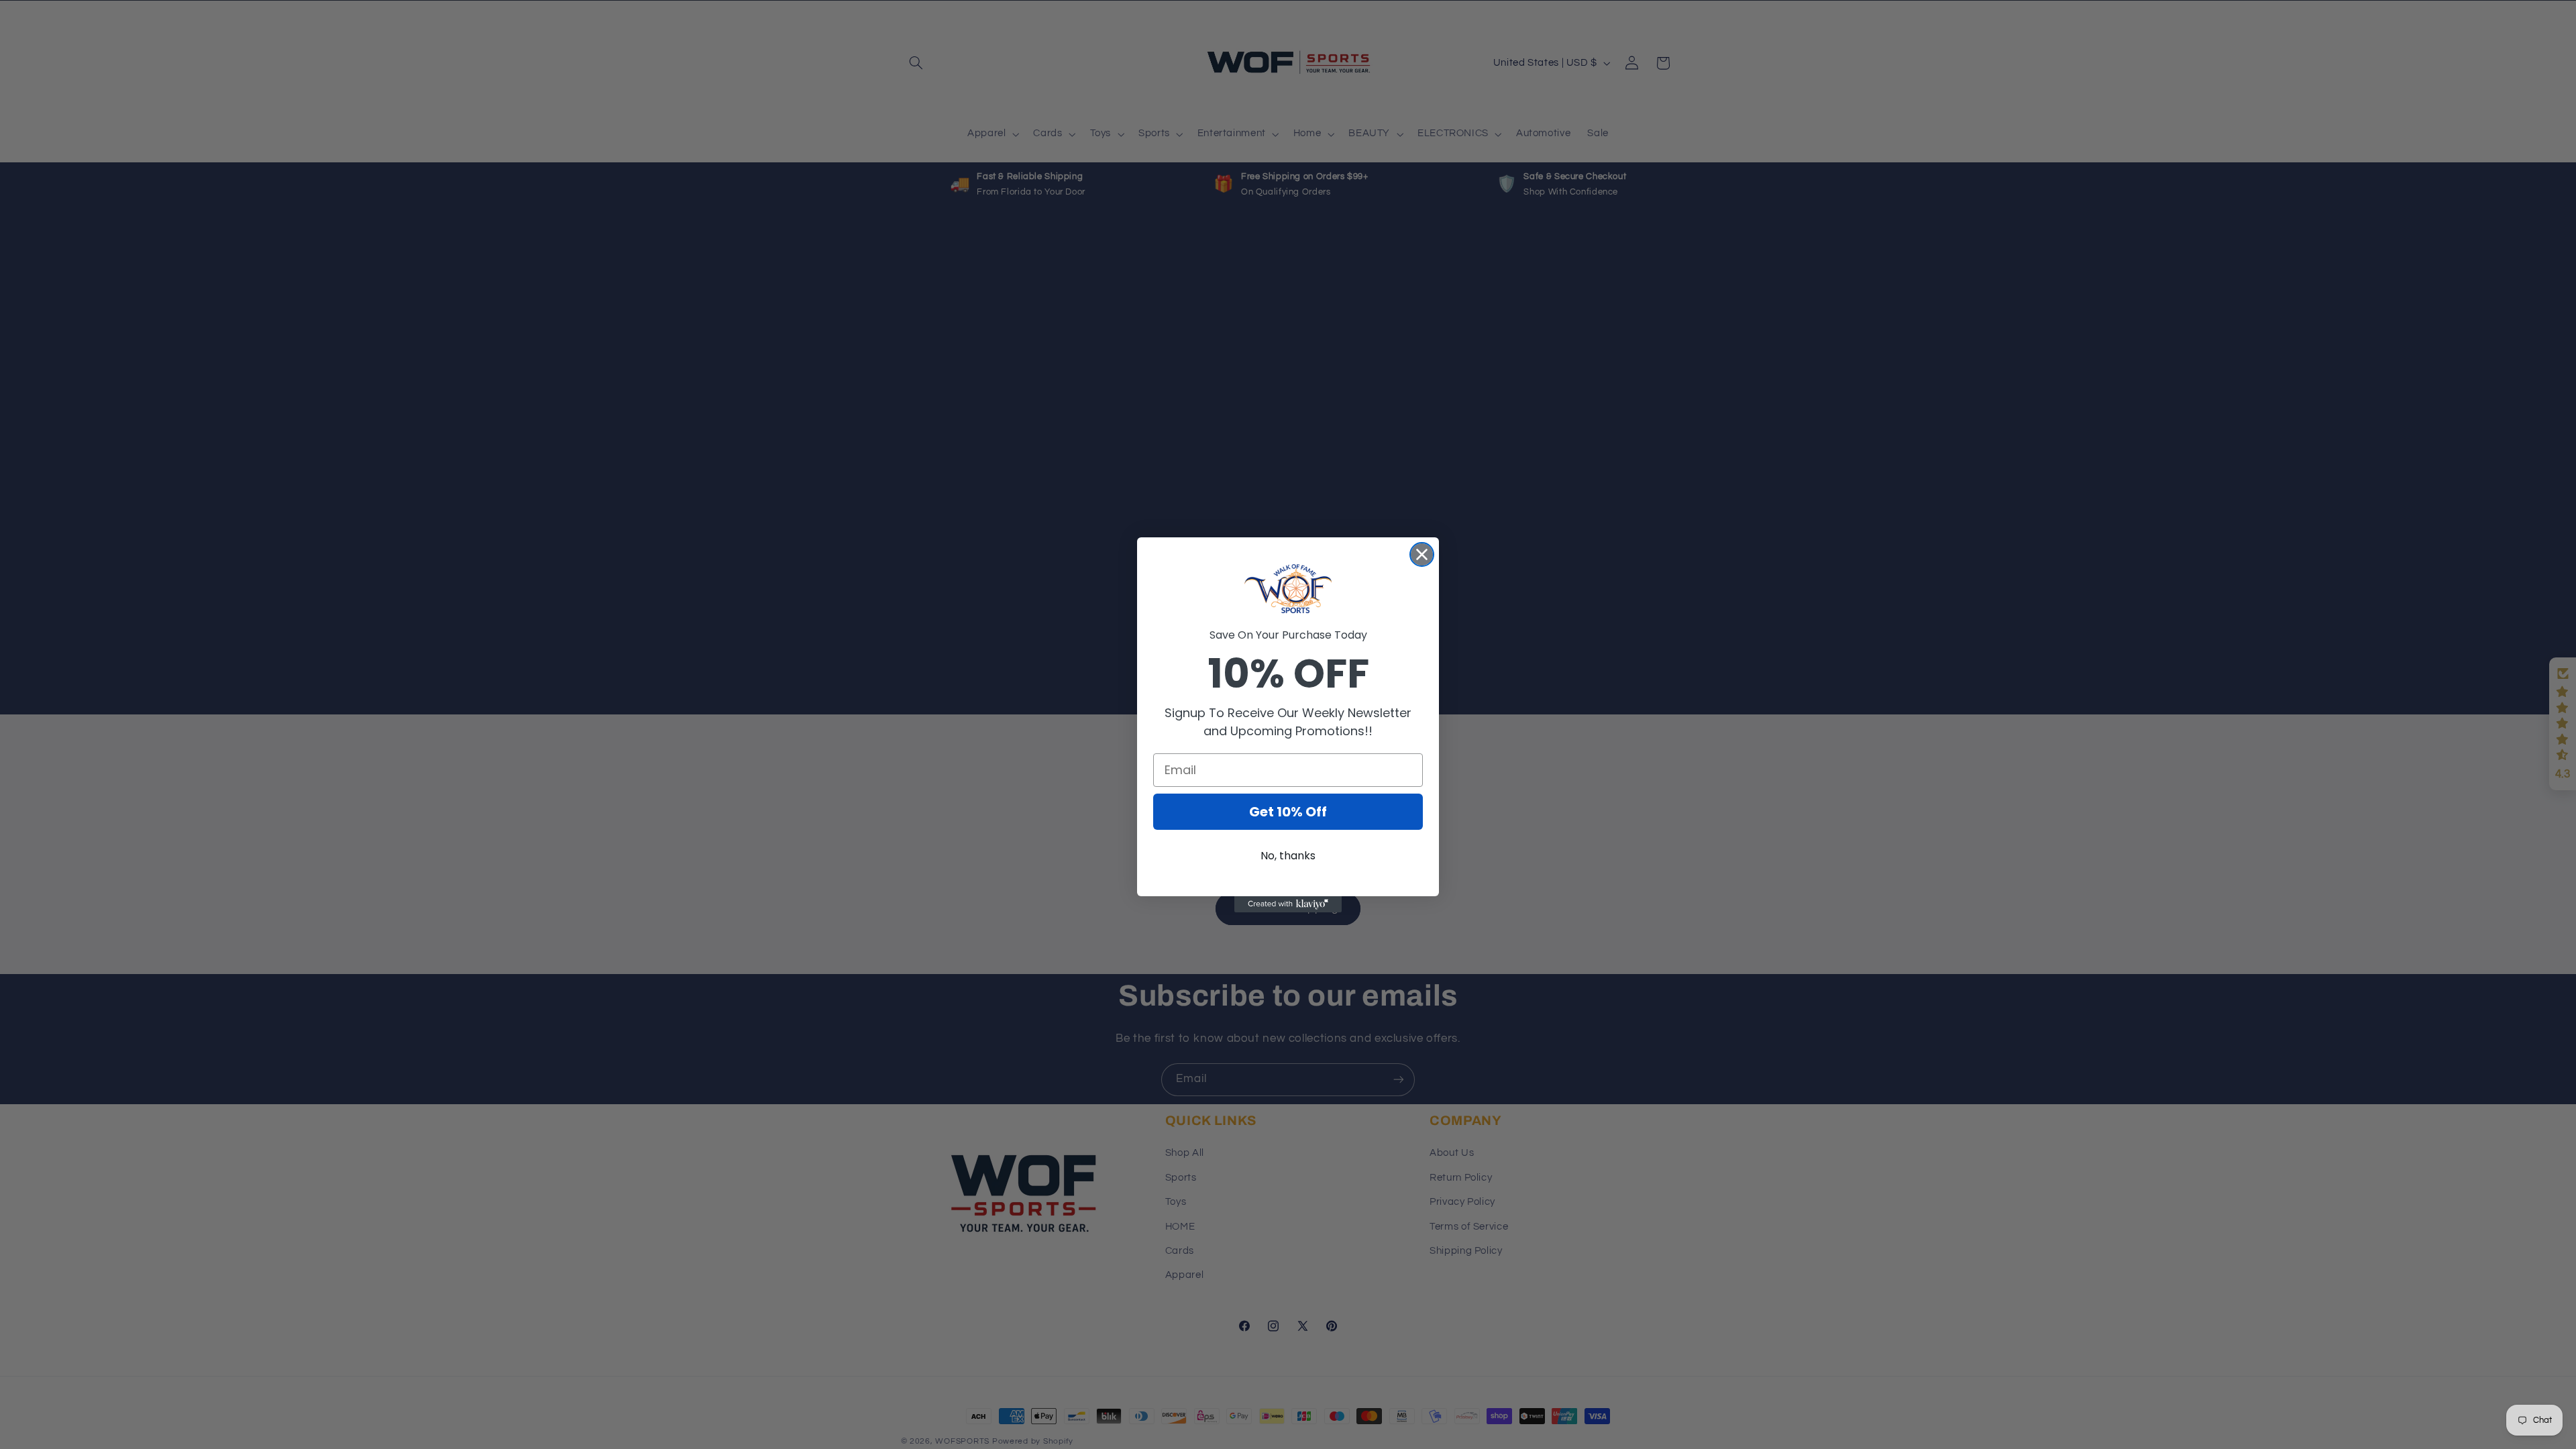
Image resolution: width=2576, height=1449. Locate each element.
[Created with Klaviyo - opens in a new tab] (1288, 904)
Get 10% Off (1288, 812)
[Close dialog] (1422, 554)
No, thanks (1288, 856)
